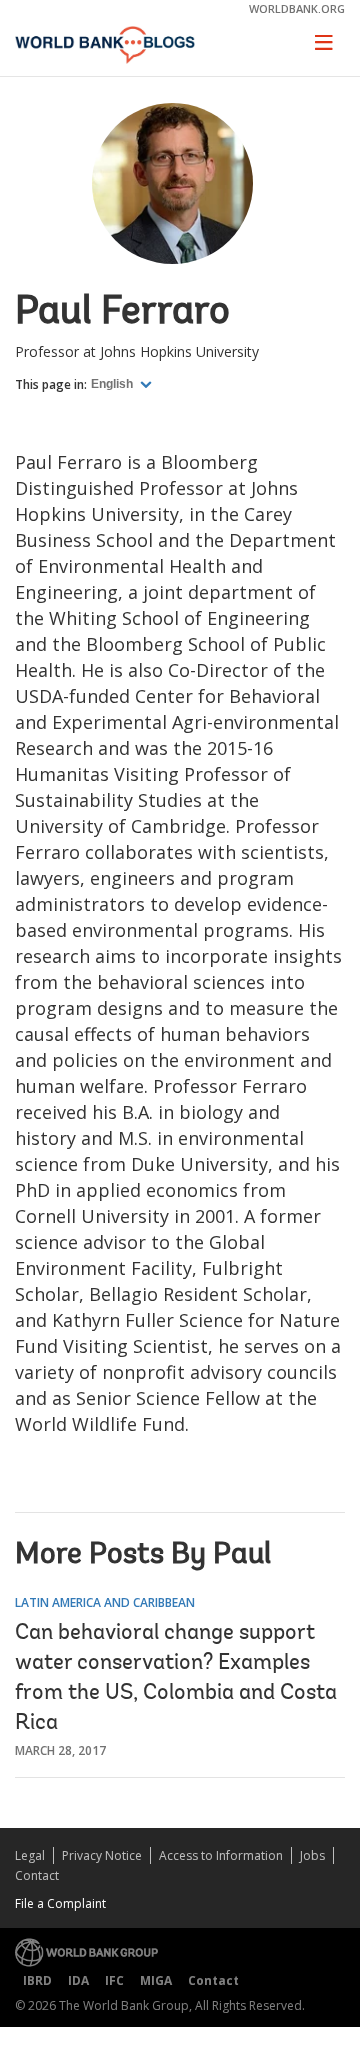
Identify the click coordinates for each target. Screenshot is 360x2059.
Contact (37, 1875)
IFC (114, 1980)
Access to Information (221, 1855)
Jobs (312, 1855)
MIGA (156, 1980)
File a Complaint (60, 1903)
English (113, 384)
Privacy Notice (102, 1855)
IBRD (37, 1980)
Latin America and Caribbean (105, 1602)
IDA (78, 1980)
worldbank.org (297, 8)
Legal (30, 1855)
